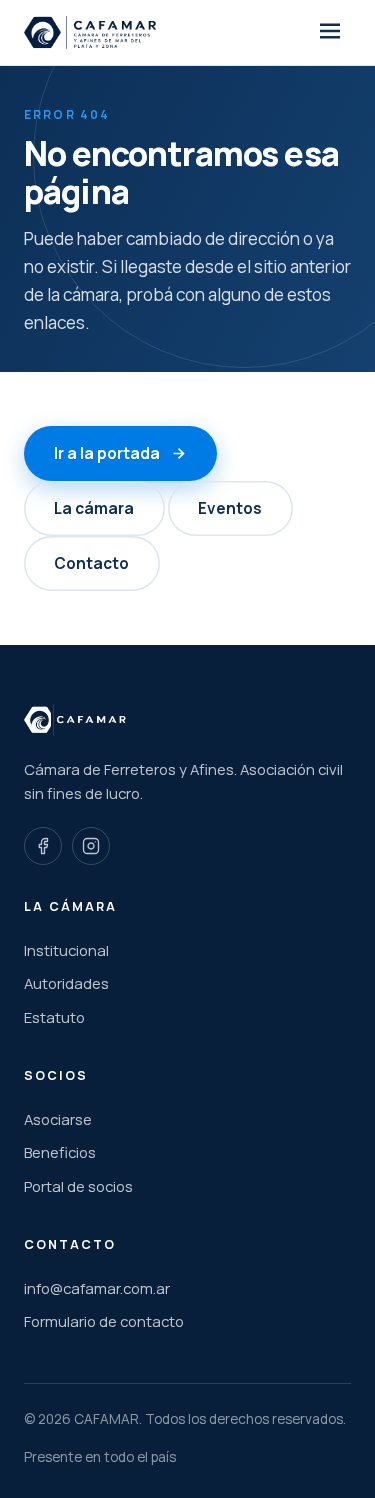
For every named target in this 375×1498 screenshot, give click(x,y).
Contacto (91, 563)
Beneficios (60, 1152)
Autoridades (66, 983)
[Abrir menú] (329, 33)
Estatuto (54, 1017)
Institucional (66, 950)
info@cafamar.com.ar (97, 1288)
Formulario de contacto (104, 1321)
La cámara (94, 508)
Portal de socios (78, 1186)
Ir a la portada (107, 453)
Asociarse (58, 1119)
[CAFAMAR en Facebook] (43, 846)
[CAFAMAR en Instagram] (91, 846)
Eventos (230, 508)
